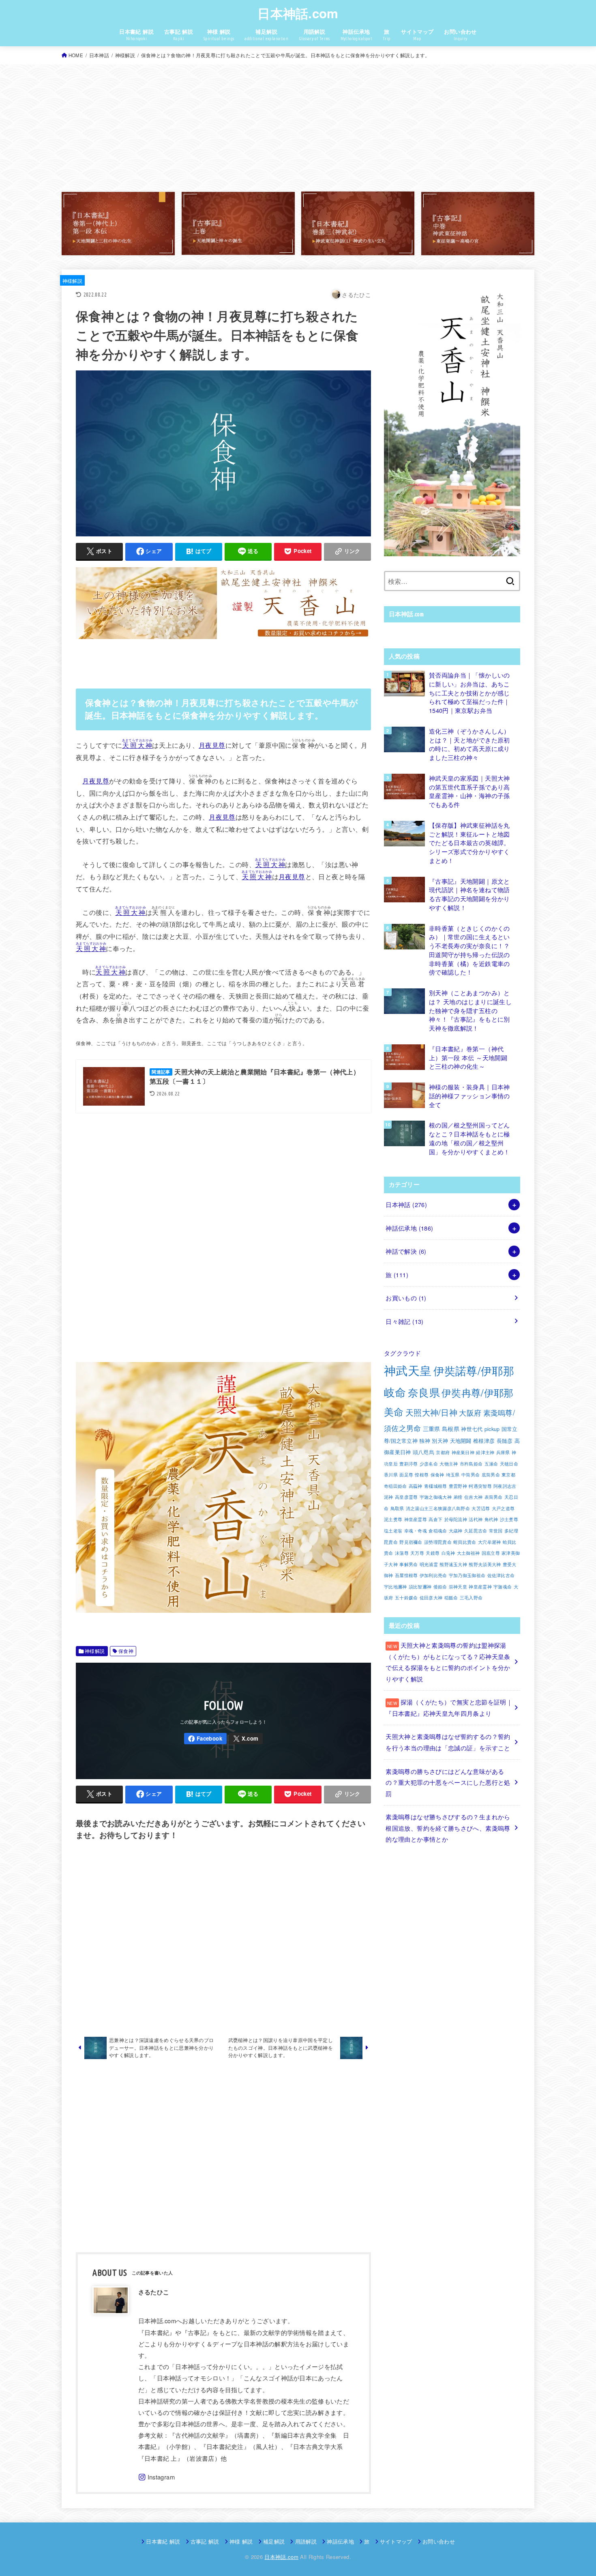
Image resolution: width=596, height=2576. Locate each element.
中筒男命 (471, 1475)
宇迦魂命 (503, 1587)
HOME (76, 55)
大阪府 (470, 1412)
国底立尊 (491, 1553)
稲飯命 (451, 1598)
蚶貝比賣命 (465, 1542)
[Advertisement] (298, 128)
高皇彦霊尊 (406, 1497)
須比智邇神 (420, 1587)
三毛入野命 (471, 1598)
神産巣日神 (463, 1452)
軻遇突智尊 (480, 1486)
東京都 (508, 1475)
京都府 (443, 1452)
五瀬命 (491, 1464)
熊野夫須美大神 (485, 1564)
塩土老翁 (393, 1531)
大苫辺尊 (481, 1508)
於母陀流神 (456, 1519)
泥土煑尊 (393, 1519)
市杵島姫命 (471, 1464)
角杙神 (491, 1519)
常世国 (496, 1531)
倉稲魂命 (438, 1531)
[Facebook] (205, 1739)
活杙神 (476, 1519)
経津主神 (485, 1452)
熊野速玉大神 (453, 1564)
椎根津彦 (484, 1441)
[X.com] (246, 1739)
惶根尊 (422, 1475)
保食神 (126, 1651)
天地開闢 (461, 1441)
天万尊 (417, 1553)
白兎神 (448, 1553)
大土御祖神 (468, 1553)
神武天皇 (408, 1370)
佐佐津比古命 (501, 1575)
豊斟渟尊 (408, 1464)
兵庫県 (503, 1452)
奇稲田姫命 (396, 1486)
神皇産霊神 (480, 1587)
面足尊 (406, 1475)
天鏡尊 (433, 1553)
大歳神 (456, 1531)
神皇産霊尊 (416, 1519)
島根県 (451, 1428)
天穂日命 (509, 1464)
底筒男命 (491, 1475)
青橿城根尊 (436, 1486)
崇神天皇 (458, 1587)
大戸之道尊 (503, 1508)
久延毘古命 (476, 1531)
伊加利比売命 (433, 1575)
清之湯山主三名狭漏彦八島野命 (438, 1508)
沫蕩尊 (402, 1553)
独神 (425, 1441)
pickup (492, 1429)
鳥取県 (397, 1508)
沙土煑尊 (509, 1519)
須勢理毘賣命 (438, 1542)
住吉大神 (473, 1497)
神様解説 (125, 55)
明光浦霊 (429, 1564)
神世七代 (472, 1429)
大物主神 (449, 1464)
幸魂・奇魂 (416, 1531)
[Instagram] (157, 2477)
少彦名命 (429, 1464)
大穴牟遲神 (490, 1542)
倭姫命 (440, 1587)
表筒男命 (494, 1497)
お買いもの (406, 1298)
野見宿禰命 (411, 1542)
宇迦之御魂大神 (436, 1497)
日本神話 (99, 55)
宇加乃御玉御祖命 (467, 1575)
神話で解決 (406, 1251)
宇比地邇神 (396, 1587)
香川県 (391, 1475)
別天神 (440, 1441)
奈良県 (424, 1392)
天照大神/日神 (431, 1412)
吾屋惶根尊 (406, 1575)
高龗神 (416, 1486)
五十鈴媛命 (406, 1598)
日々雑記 (404, 1321)
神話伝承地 (409, 1228)
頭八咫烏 (423, 1452)
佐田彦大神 (431, 1598)
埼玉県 (453, 1475)
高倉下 (435, 1519)
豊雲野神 (458, 1486)
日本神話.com (298, 13)
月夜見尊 (212, 745)
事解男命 (408, 1564)
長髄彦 (505, 1441)
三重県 (432, 1428)
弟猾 (458, 1497)
